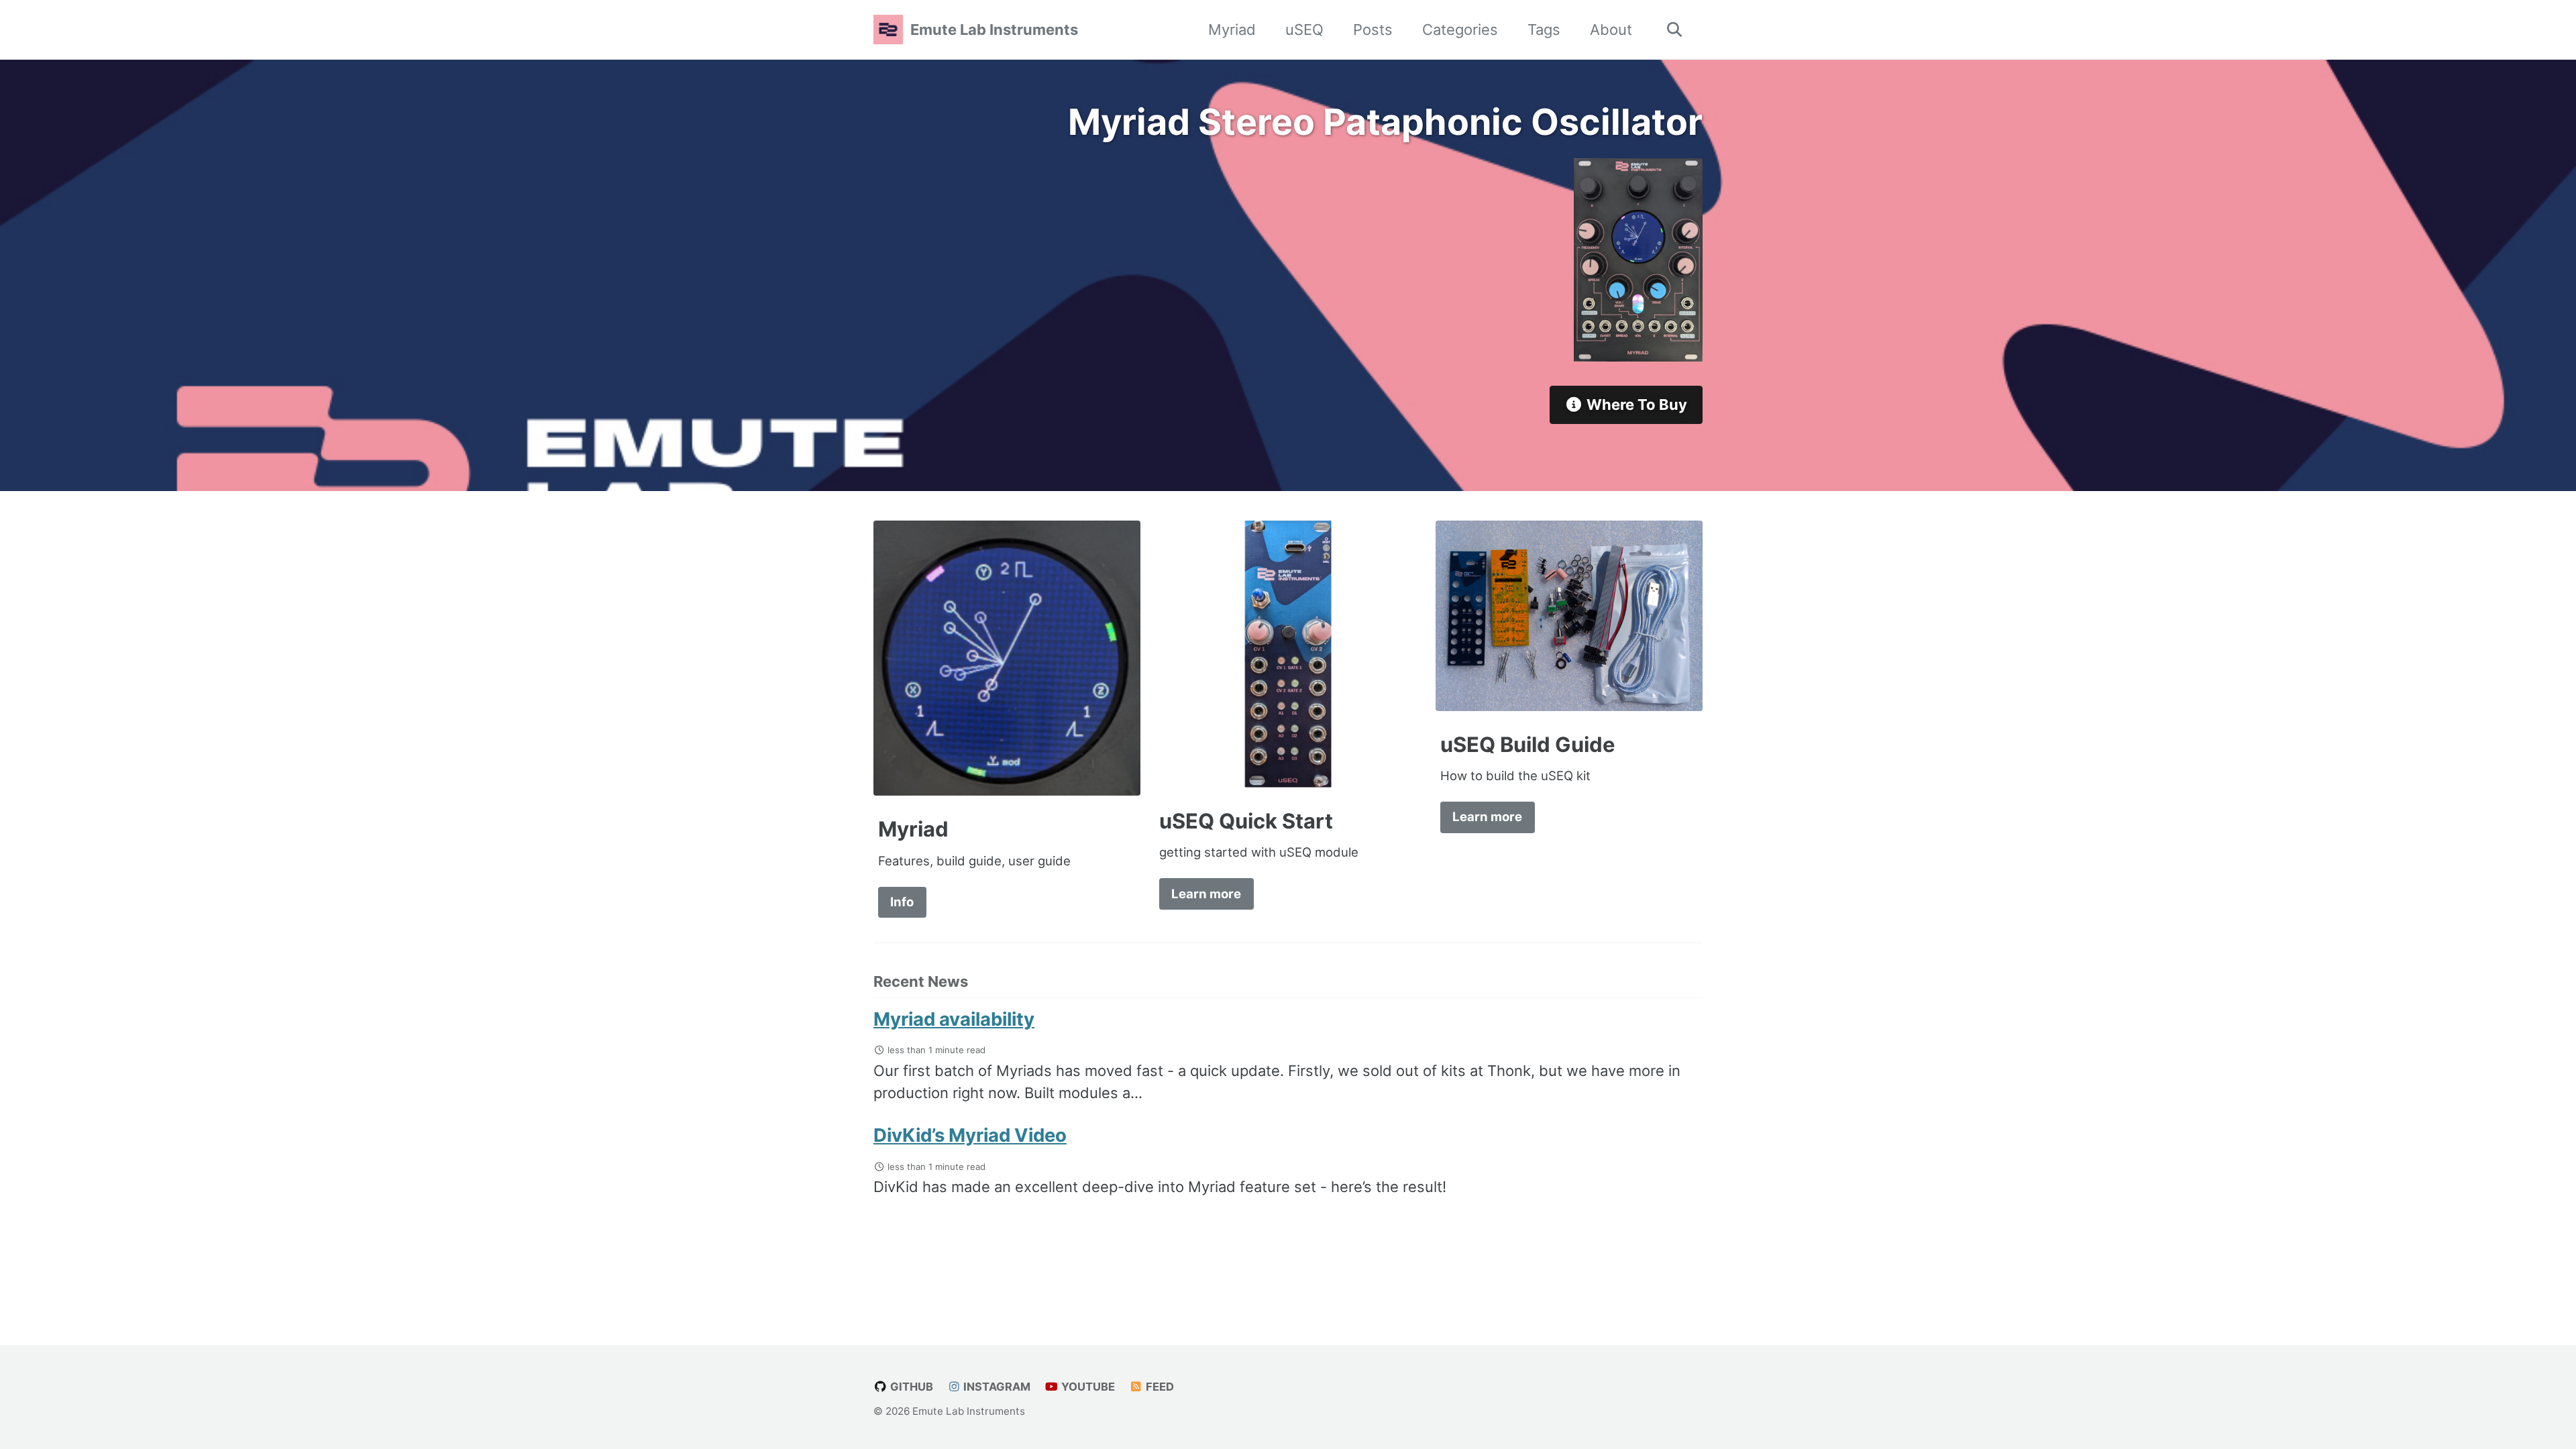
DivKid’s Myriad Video (970, 1135)
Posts (1373, 30)
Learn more (1206, 894)
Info (902, 902)
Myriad (1232, 30)
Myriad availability (954, 1019)
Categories (1460, 30)
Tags (1544, 30)
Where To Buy (1635, 405)
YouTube (1087, 1387)
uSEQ (1304, 30)
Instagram (996, 1387)
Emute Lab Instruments (994, 30)
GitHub (910, 1387)
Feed (1159, 1387)
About (1611, 30)
